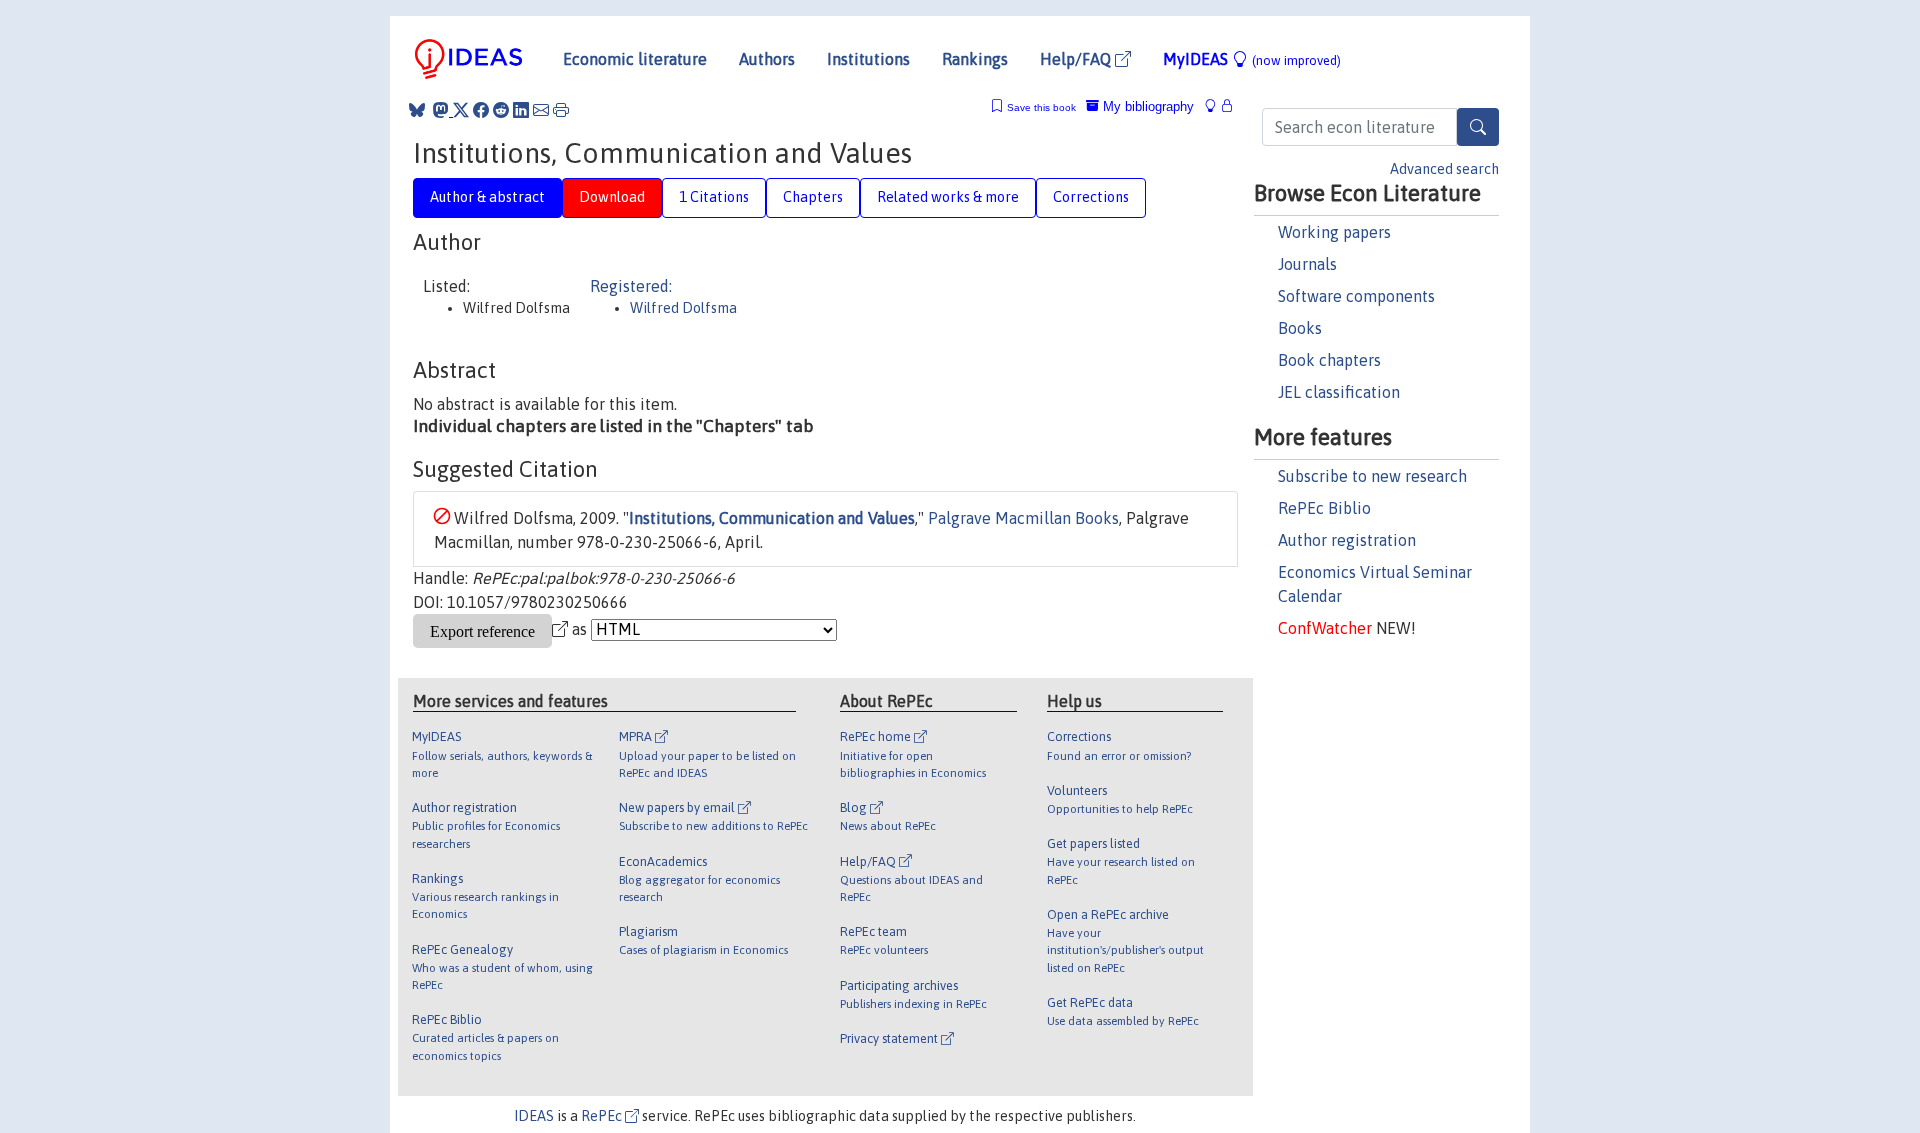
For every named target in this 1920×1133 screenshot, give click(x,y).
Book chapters (1329, 360)
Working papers (1334, 232)
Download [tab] (612, 197)
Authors (767, 59)
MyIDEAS (1252, 59)
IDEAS (534, 1116)
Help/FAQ (1077, 59)
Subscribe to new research (1372, 476)
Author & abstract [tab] (487, 197)
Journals (1307, 264)
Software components (1356, 296)
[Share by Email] (541, 110)
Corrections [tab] (1091, 197)
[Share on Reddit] (501, 110)
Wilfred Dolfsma (683, 308)
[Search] (1478, 127)
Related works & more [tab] (948, 197)
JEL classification (1339, 392)
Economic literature (635, 59)
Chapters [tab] (813, 197)
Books (1300, 328)
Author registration (1347, 540)
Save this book (1041, 107)
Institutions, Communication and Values (772, 518)
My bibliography (1146, 106)
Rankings (975, 59)
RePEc (603, 1116)
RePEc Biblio (1324, 508)
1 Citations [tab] (714, 197)
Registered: (631, 286)
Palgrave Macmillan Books (1023, 518)
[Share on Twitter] (461, 110)
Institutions (868, 59)
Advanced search (1444, 169)
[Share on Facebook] (481, 110)
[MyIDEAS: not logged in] (1216, 106)
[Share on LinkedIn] (521, 110)
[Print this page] (561, 110)
